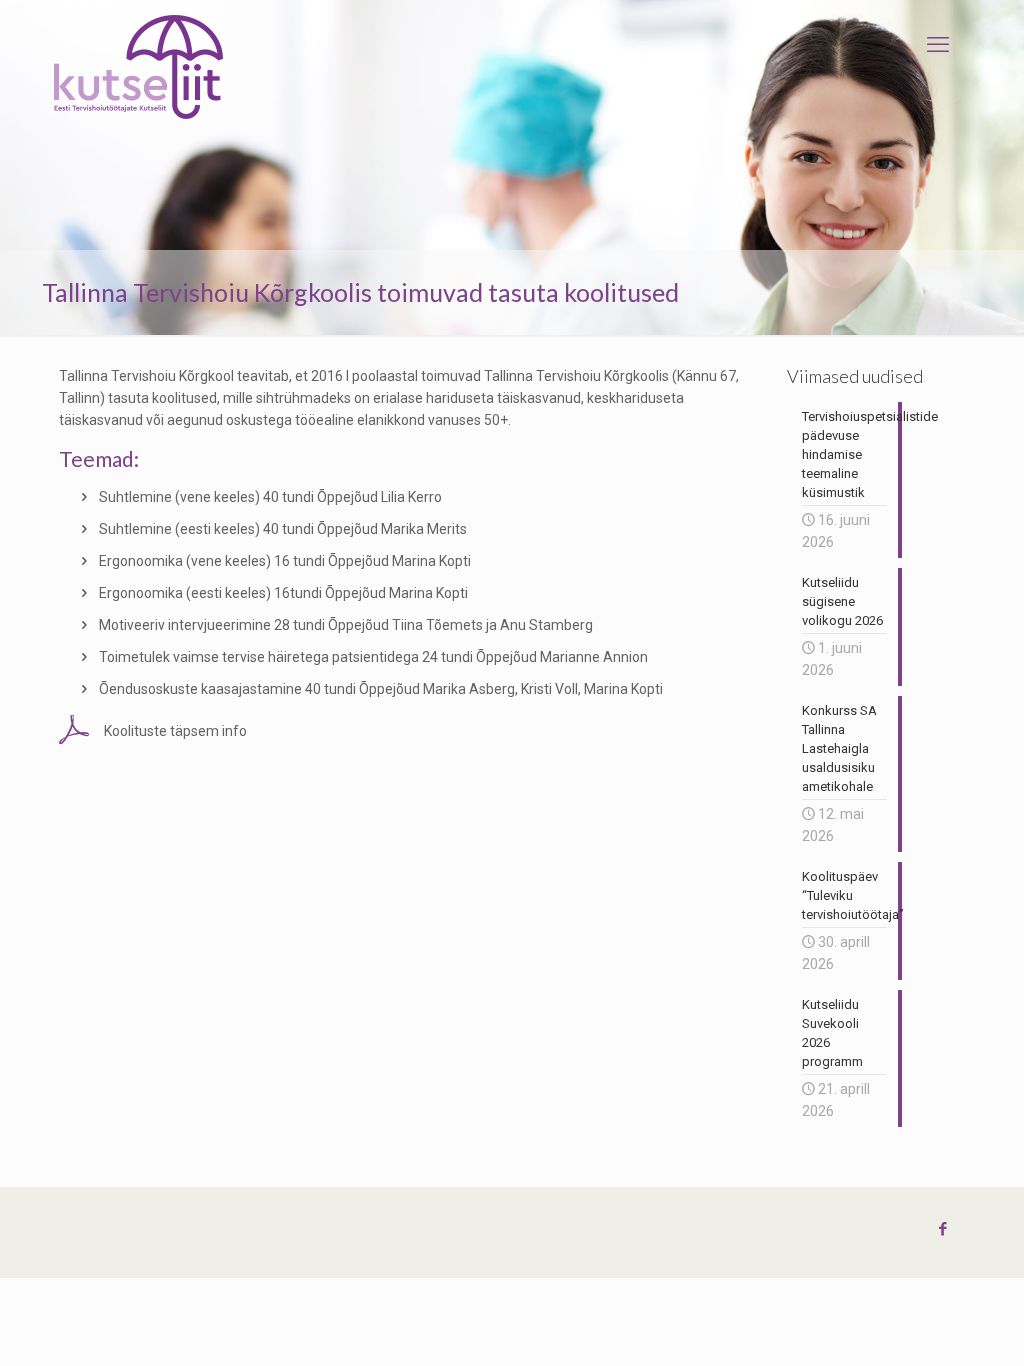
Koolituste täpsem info (175, 731)
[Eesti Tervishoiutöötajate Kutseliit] (138, 67)
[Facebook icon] (942, 1229)
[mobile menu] (938, 45)
